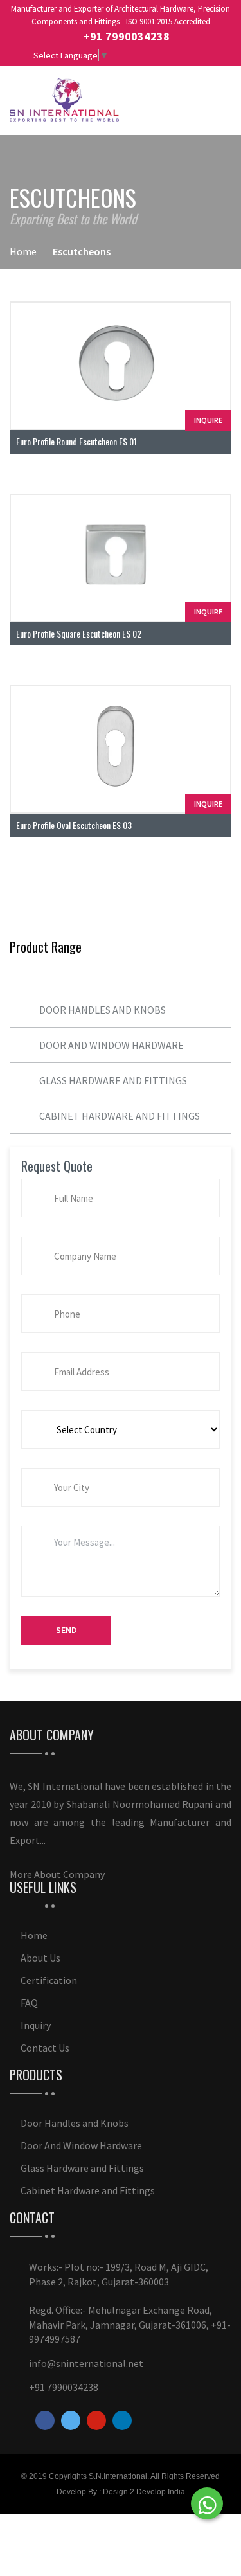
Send (67, 1630)
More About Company (57, 1874)
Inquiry (36, 2025)
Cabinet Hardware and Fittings (120, 1116)
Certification (49, 1980)
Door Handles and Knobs (103, 1010)
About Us (40, 1958)
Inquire (208, 420)
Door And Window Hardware (112, 1045)
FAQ (29, 2003)
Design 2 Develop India (144, 2492)
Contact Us (45, 2048)
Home (23, 251)
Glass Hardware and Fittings (113, 1080)
